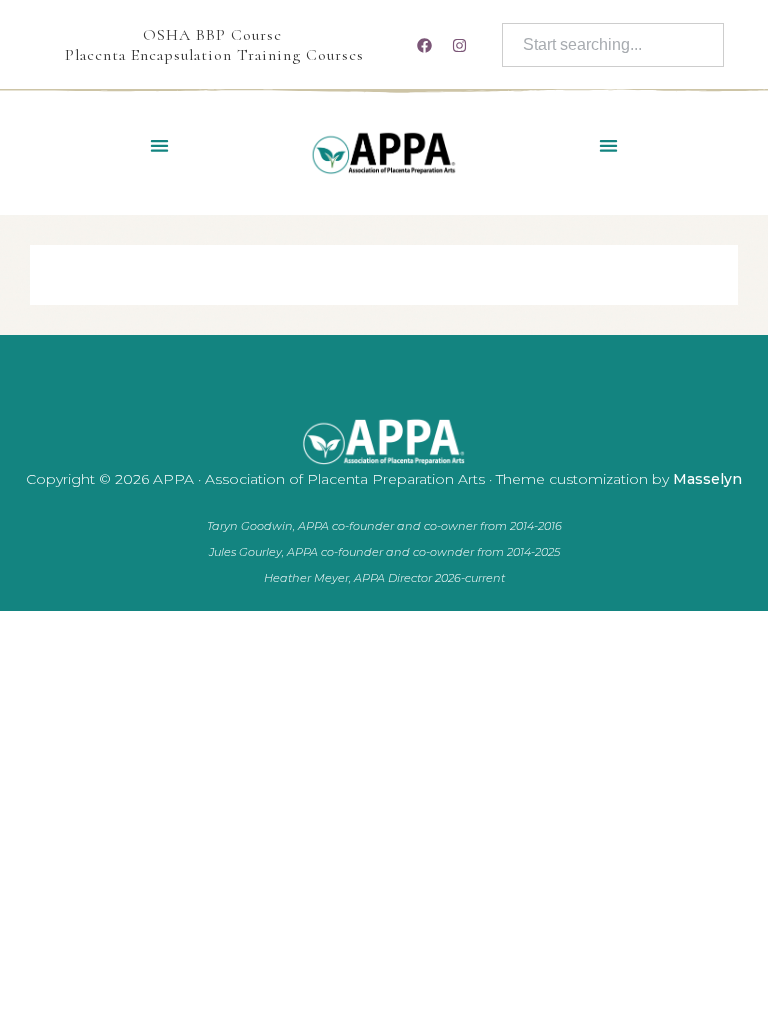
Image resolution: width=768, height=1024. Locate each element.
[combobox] (613, 45)
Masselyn (707, 479)
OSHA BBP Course (212, 35)
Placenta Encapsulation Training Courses (214, 55)
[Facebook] (425, 45)
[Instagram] (460, 45)
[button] (159, 145)
